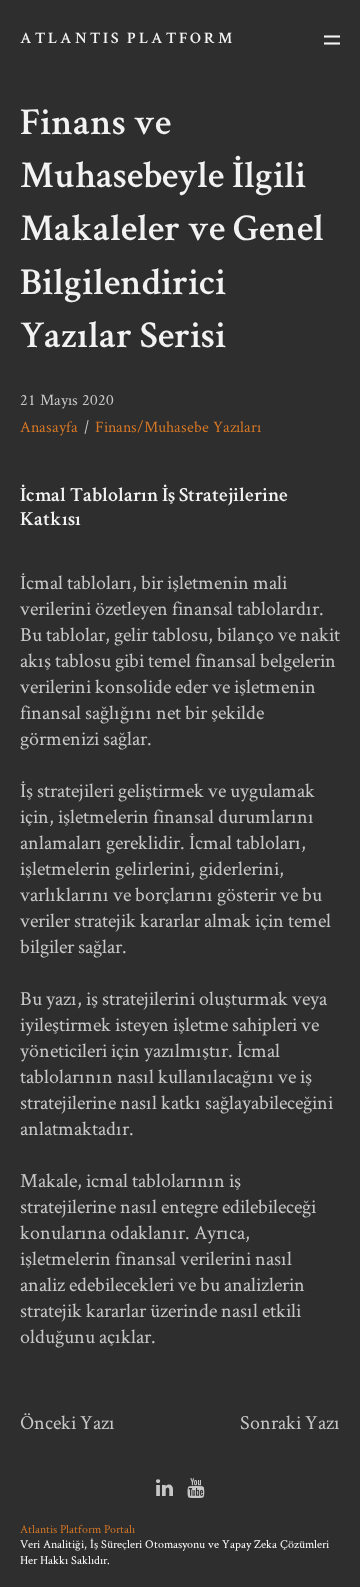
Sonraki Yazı (290, 1422)
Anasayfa (49, 426)
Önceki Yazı (67, 1422)
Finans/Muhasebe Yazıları (178, 426)
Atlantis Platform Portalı (77, 1528)
